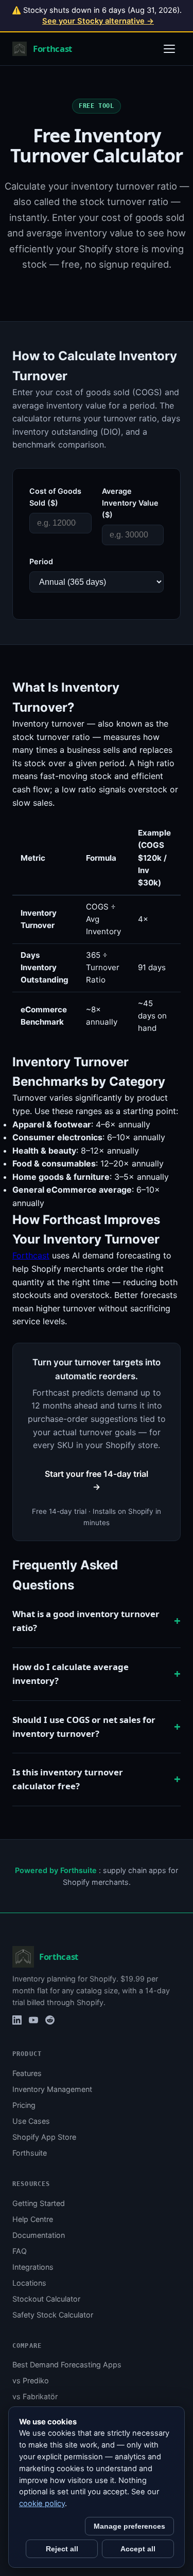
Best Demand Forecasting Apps (67, 2365)
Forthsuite (30, 2153)
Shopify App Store (44, 2137)
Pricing (24, 2105)
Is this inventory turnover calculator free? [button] (68, 1779)
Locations (29, 2283)
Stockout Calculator (46, 2299)
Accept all (138, 2549)
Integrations (33, 2267)
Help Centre (33, 2219)
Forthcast (31, 1255)
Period (41, 561)
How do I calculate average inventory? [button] (71, 1674)
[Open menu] (169, 49)
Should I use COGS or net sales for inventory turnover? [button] (84, 1727)
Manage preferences (129, 2526)
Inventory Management (52, 2089)
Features (27, 2073)
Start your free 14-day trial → (97, 1480)
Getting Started (39, 2203)
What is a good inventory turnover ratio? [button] (86, 1621)
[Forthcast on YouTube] (33, 2020)
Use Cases (31, 2121)
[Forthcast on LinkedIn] (17, 2020)
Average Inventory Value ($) (130, 503)
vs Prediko (31, 2380)
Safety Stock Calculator (53, 2315)
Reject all (62, 2549)
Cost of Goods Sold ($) (55, 497)
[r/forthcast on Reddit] (50, 2020)
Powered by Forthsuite (56, 1870)
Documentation (39, 2235)
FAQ (20, 2251)
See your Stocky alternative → (98, 21)
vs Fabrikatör (35, 2396)
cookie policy (42, 2504)
